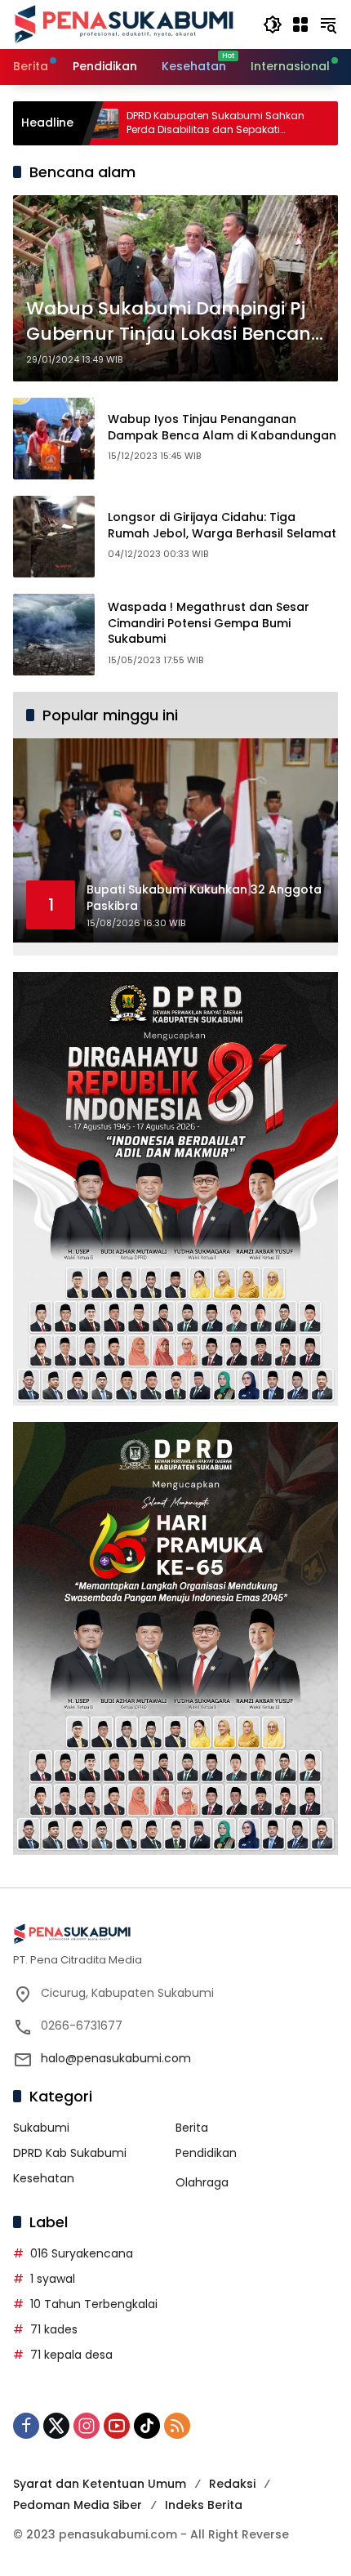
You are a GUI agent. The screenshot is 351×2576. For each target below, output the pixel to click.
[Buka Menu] (300, 25)
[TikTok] (147, 2426)
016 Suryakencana (82, 2253)
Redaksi (232, 2484)
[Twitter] (56, 2426)
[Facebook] (26, 2426)
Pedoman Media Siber (78, 2505)
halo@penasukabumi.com (116, 2058)
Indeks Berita (204, 2505)
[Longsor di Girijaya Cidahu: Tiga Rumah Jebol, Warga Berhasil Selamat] (54, 537)
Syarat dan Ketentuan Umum (100, 2484)
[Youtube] (117, 2426)
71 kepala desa (71, 2355)
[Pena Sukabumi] (124, 24)
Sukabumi (41, 2128)
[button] (273, 25)
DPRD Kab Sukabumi (70, 2153)
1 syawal (53, 2279)
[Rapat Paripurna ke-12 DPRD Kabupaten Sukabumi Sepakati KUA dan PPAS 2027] (295, 123)
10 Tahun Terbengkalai (94, 2304)
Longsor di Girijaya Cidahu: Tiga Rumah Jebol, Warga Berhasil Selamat (222, 525)
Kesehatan (44, 2178)
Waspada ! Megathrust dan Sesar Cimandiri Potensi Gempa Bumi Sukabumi (209, 623)
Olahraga (202, 2182)
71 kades (54, 2329)
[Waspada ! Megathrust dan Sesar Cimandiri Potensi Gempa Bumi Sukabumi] (54, 635)
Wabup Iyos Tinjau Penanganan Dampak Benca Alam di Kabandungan (222, 427)
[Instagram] (87, 2426)
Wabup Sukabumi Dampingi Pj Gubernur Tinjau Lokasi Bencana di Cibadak (175, 322)
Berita (192, 2128)
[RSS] (177, 2426)
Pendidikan (206, 2153)
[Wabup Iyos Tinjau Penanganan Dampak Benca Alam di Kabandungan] (54, 439)
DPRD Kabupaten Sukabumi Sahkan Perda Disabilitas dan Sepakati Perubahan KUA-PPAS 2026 (146, 123)
